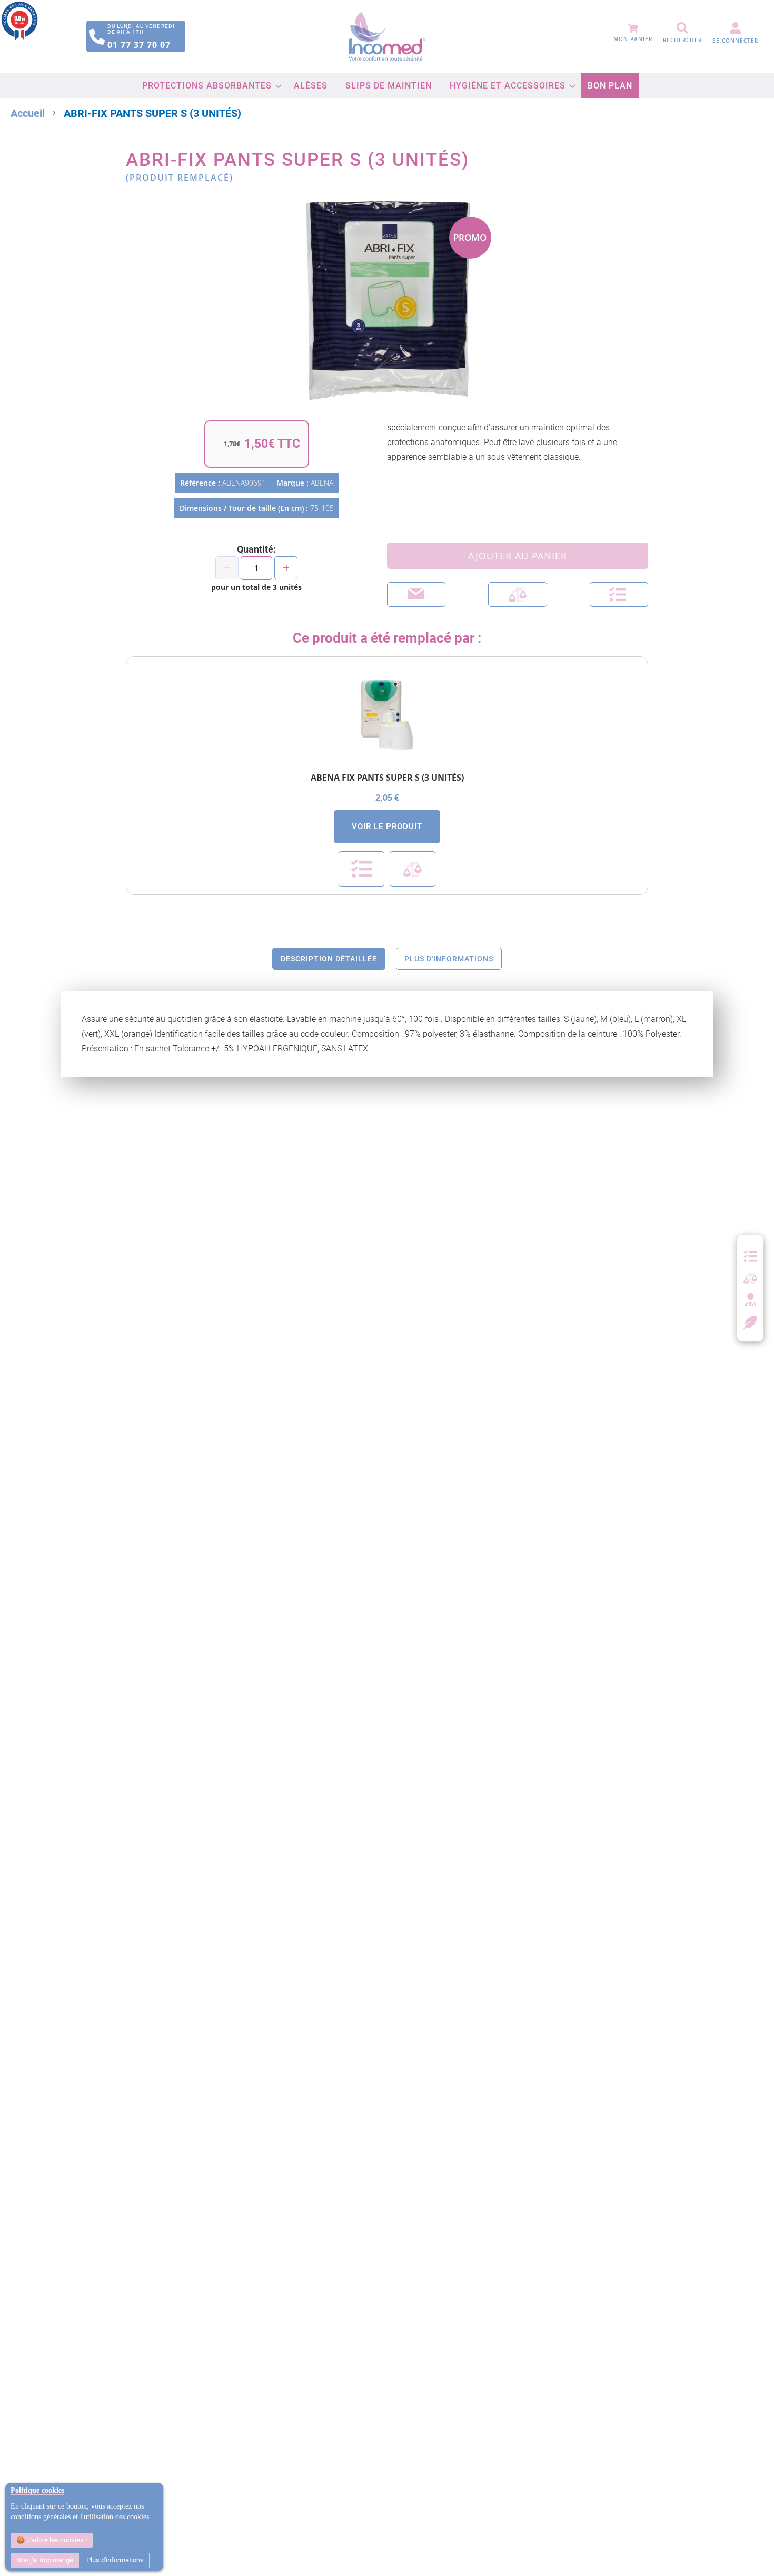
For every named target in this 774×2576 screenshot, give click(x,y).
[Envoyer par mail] (416, 594)
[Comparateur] (750, 1279)
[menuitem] (209, 86)
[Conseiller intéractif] (750, 1301)
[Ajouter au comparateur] (517, 594)
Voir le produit (387, 827)
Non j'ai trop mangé (45, 2560)
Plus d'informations (115, 2560)
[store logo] (387, 37)
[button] (619, 594)
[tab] (329, 959)
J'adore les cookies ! (56, 2540)
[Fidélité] (751, 1321)
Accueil (28, 113)
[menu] (387, 86)
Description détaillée (329, 959)
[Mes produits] (750, 1256)
